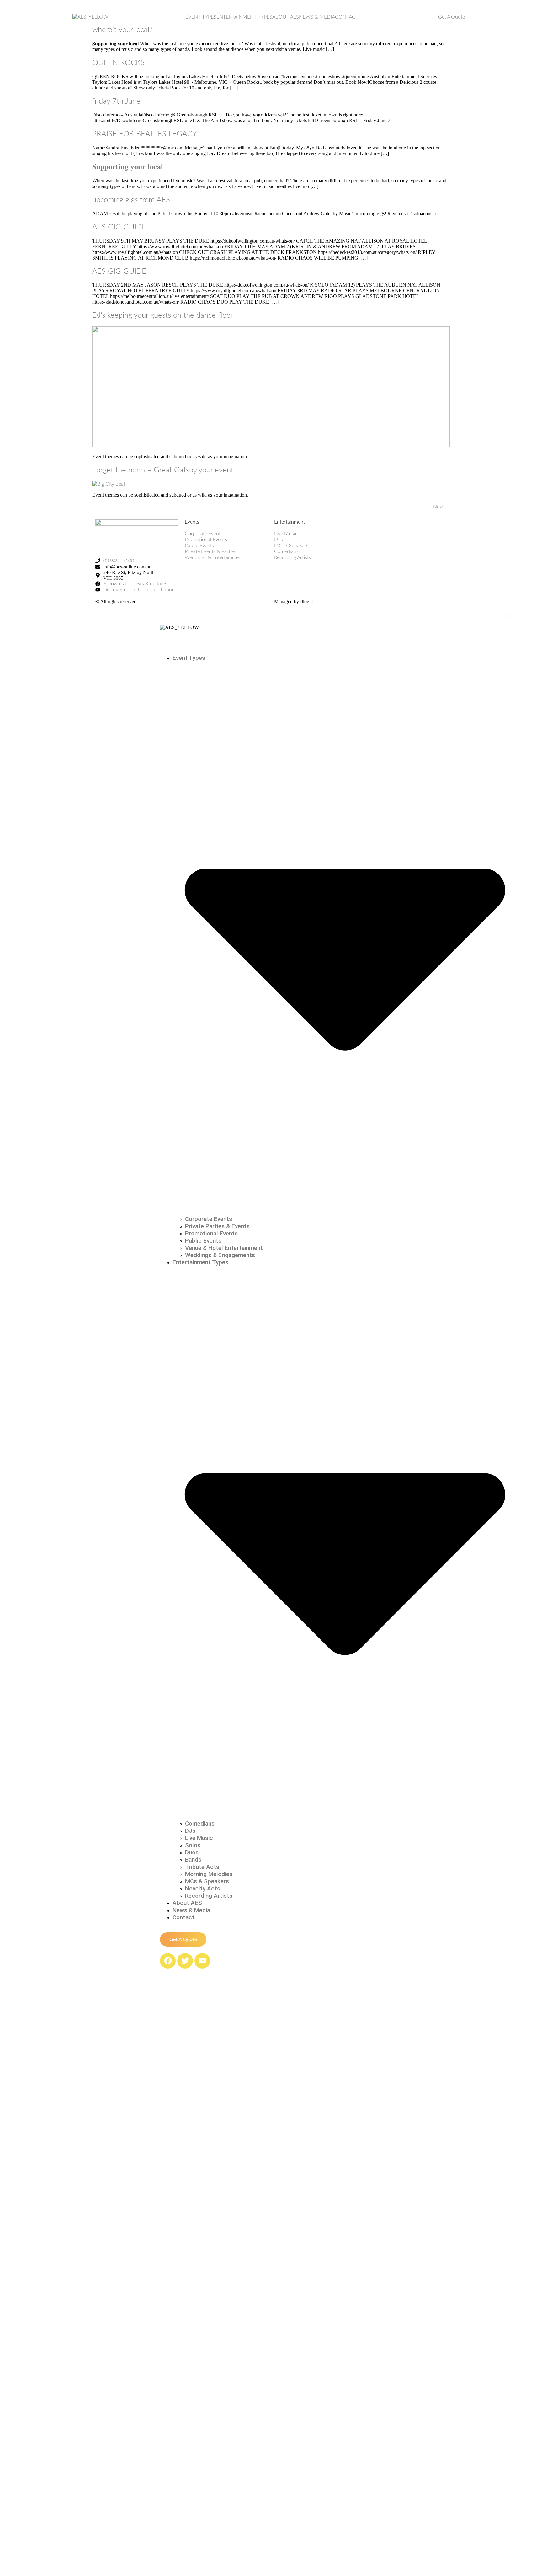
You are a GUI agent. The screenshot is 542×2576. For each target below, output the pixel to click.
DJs (190, 1831)
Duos (192, 1852)
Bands (193, 1860)
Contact (183, 1917)
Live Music (199, 1838)
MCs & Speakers (207, 1881)
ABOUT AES (286, 17)
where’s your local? (122, 30)
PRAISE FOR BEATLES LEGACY (144, 134)
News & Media (191, 1910)
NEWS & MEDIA (317, 17)
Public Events (203, 1241)
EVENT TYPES (201, 17)
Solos (193, 1845)
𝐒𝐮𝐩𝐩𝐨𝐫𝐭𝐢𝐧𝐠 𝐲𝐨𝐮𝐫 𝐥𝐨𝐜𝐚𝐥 (128, 167)
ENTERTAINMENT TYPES (244, 17)
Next (441, 507)
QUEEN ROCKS (118, 63)
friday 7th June (116, 101)
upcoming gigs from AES (131, 200)
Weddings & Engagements (220, 1255)
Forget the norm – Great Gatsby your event (163, 470)
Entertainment (290, 522)
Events (192, 522)
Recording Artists (209, 1896)
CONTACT (347, 17)
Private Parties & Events (217, 1226)
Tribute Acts (202, 1867)
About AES (187, 1903)
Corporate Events (209, 1219)
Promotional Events (211, 1233)
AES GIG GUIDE (119, 227)
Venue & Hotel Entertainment (224, 1248)
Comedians (200, 1823)
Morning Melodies (209, 1874)
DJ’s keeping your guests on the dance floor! (164, 315)
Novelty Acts (203, 1888)
